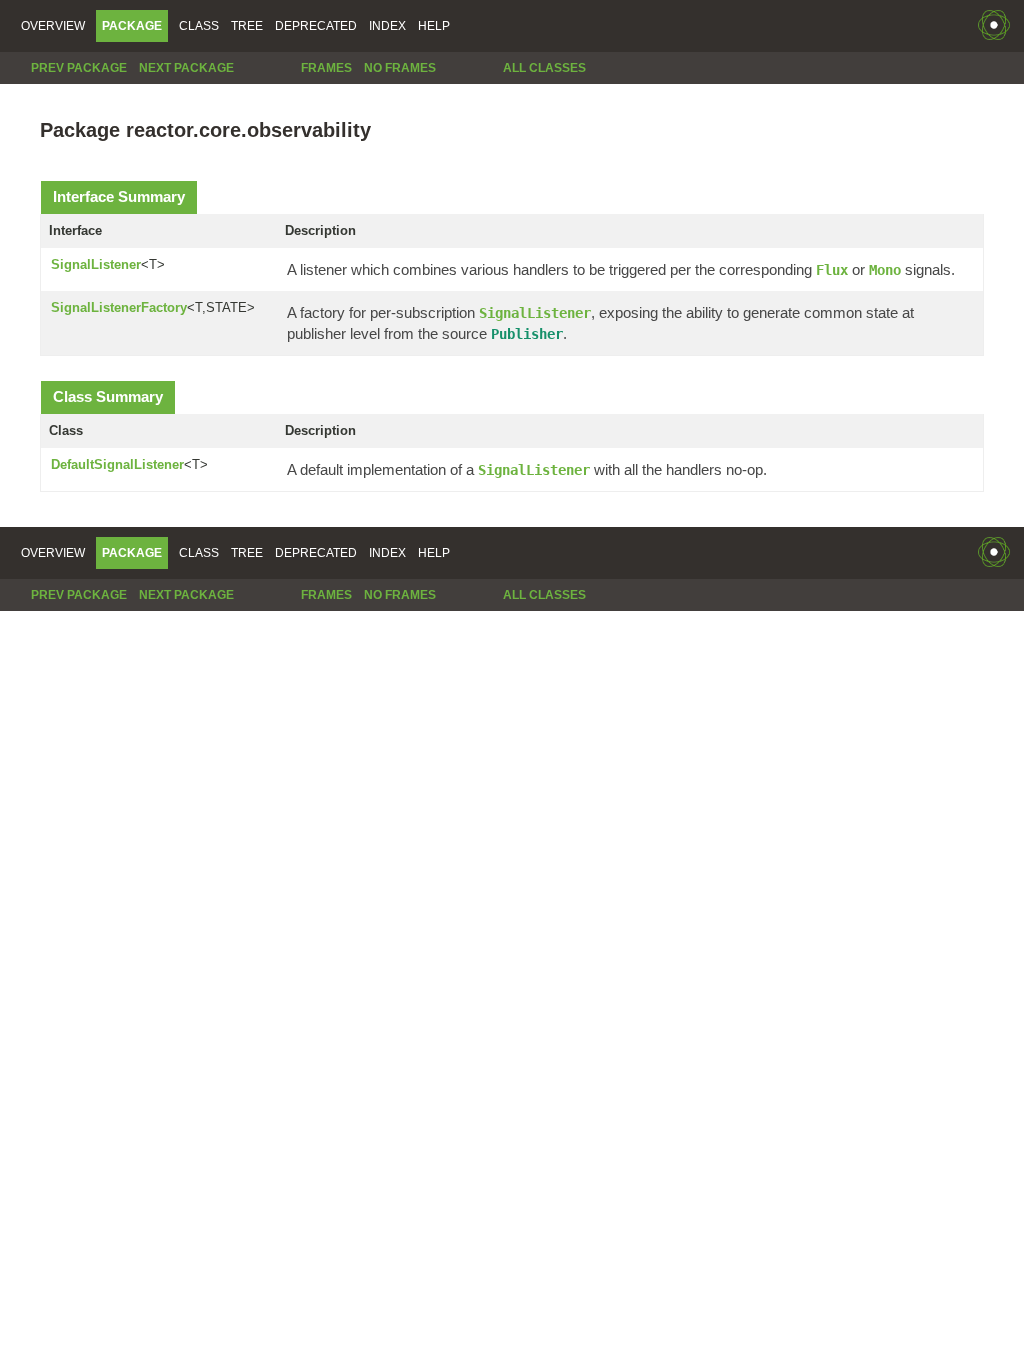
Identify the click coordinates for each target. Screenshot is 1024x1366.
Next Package (186, 68)
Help (434, 26)
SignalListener (96, 264)
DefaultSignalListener (117, 464)
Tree (247, 26)
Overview (53, 26)
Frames (326, 68)
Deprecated (316, 26)
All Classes (544, 68)
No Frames (400, 68)
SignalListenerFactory (119, 307)
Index (387, 26)
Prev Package (79, 68)
